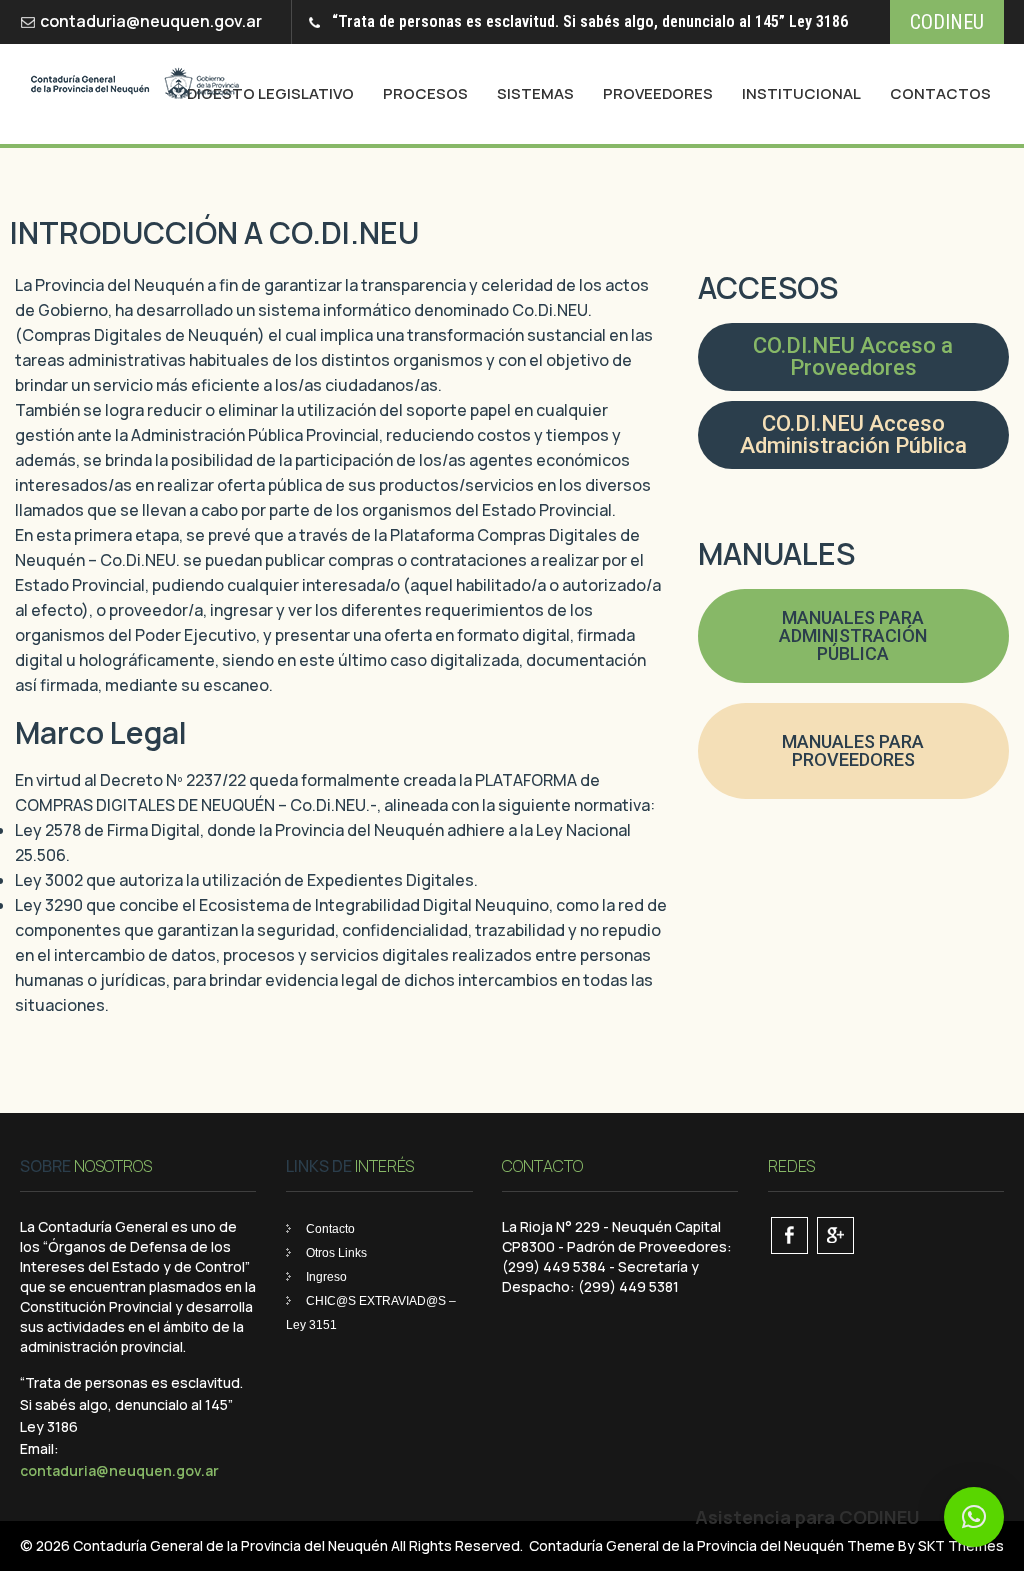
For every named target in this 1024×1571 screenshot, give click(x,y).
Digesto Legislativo (270, 93)
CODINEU (947, 22)
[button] (974, 1517)
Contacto (330, 1229)
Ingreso (326, 1277)
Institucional (801, 93)
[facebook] (789, 1235)
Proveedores (658, 93)
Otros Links (336, 1253)
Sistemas (535, 93)
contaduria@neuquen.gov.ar (151, 21)
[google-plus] (835, 1235)
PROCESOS (425, 93)
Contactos (940, 93)
